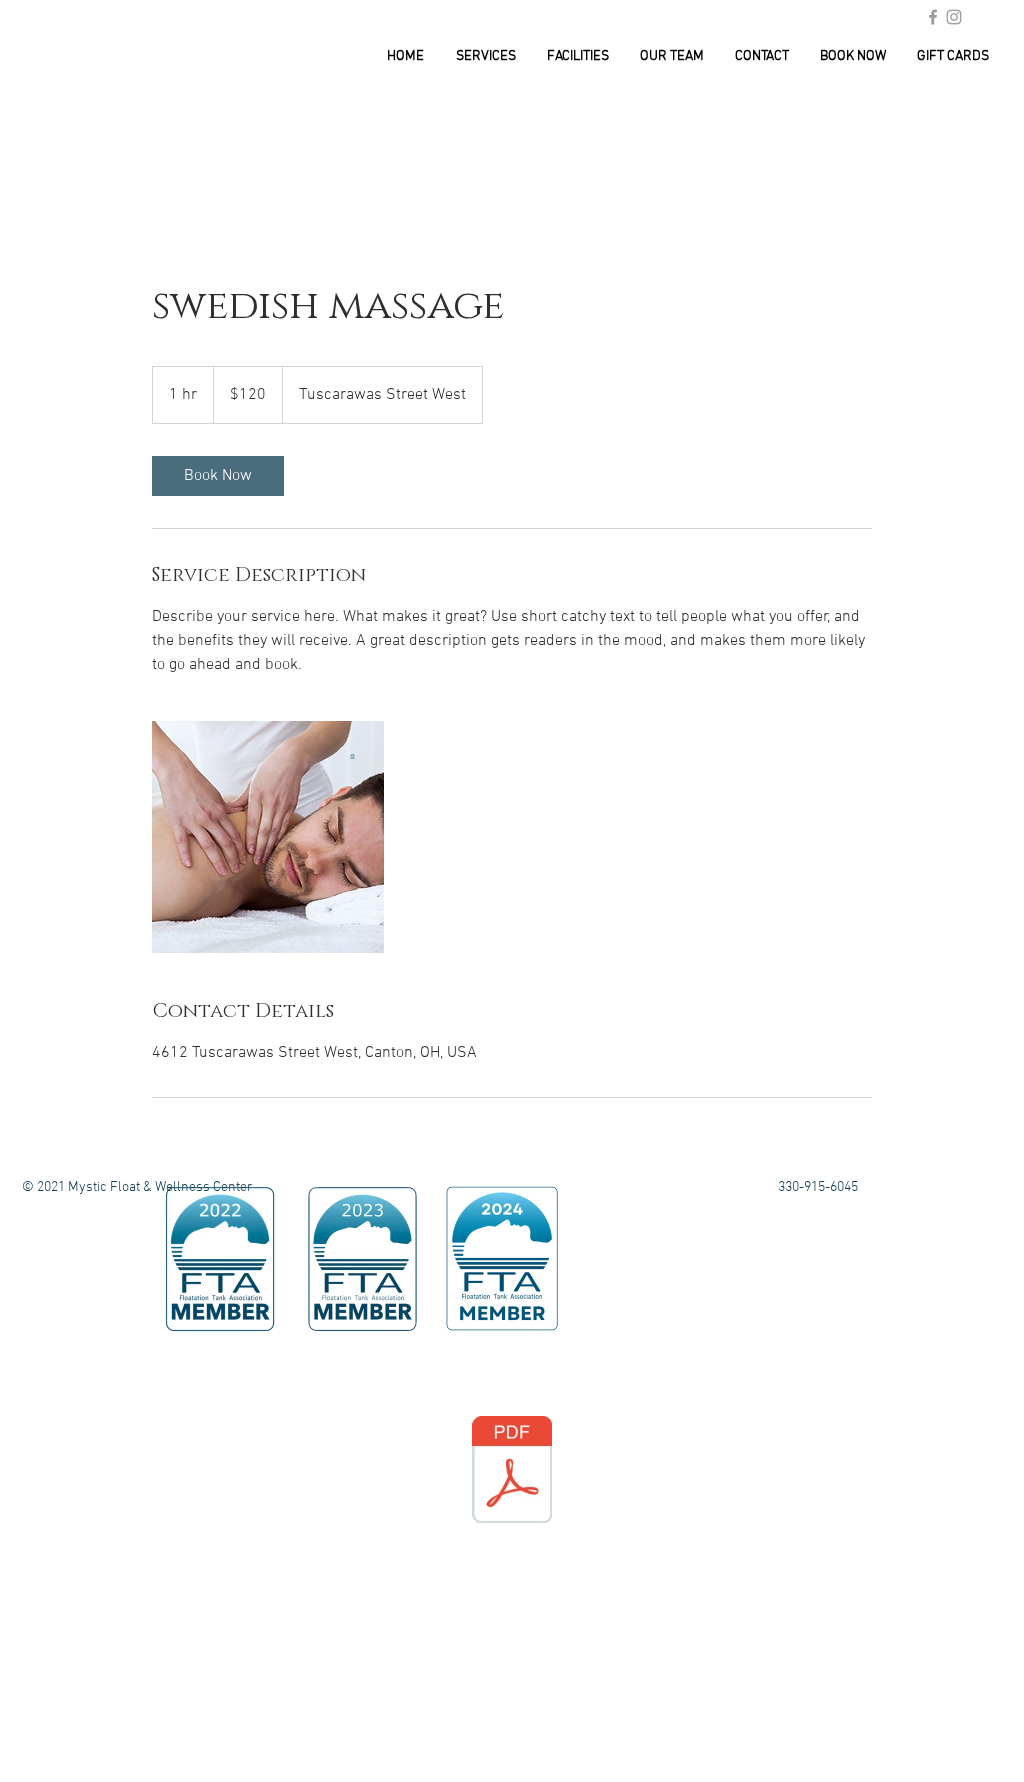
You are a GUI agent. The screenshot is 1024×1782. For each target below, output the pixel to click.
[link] (218, 476)
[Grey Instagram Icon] (954, 17)
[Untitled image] (268, 837)
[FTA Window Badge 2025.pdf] (512, 1472)
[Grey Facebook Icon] (933, 17)
